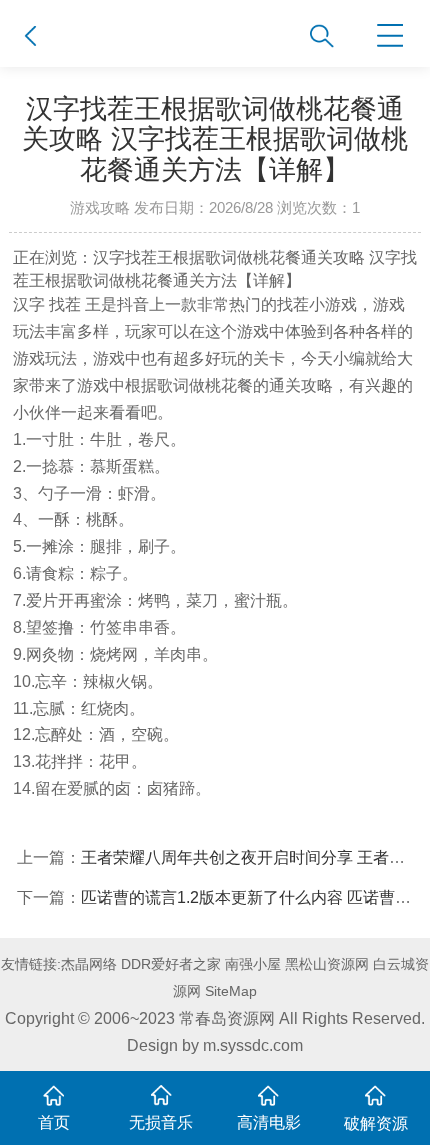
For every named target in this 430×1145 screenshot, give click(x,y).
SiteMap (231, 991)
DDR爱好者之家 (171, 964)
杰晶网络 (89, 964)
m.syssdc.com (253, 1045)
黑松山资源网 (327, 964)
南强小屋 (253, 964)
